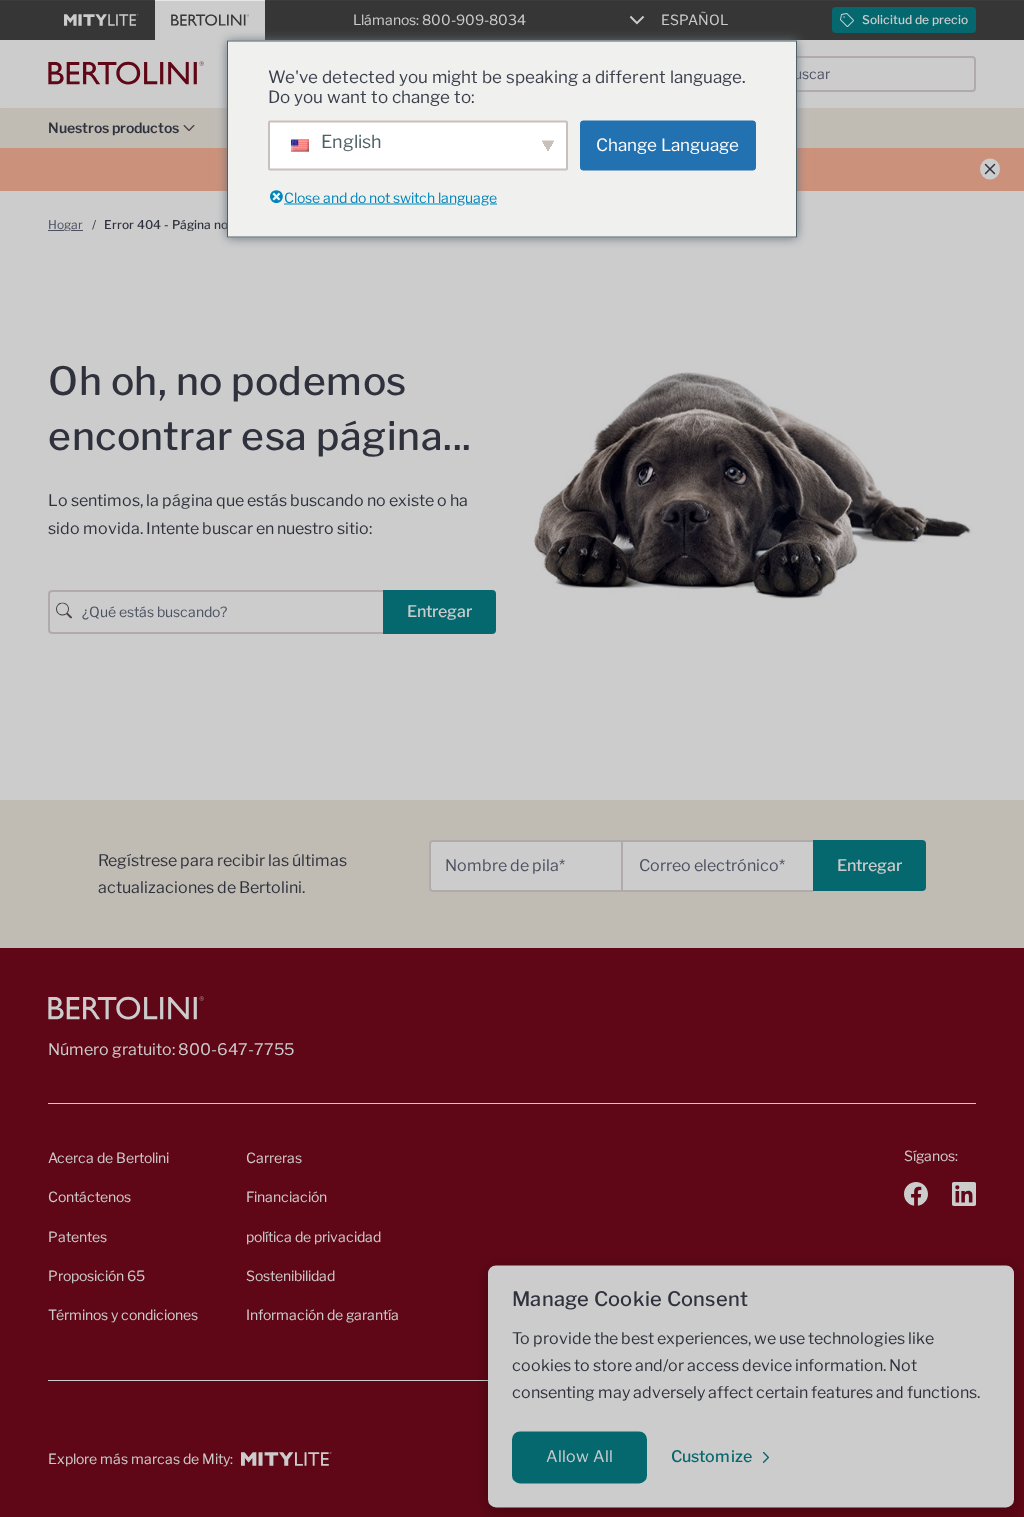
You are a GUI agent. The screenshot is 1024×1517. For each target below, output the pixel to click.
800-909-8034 (474, 19)
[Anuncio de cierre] (990, 169)
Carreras (274, 1157)
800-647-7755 (236, 1049)
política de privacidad (313, 1236)
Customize (711, 1456)
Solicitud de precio (915, 19)
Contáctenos (89, 1196)
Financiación (286, 1196)
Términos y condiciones (123, 1314)
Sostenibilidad (290, 1275)
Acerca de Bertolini (108, 1157)
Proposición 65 (96, 1275)
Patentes (77, 1236)
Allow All (579, 1456)
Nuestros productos (113, 127)
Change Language (667, 145)
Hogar (65, 224)
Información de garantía (322, 1314)
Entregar (439, 611)
